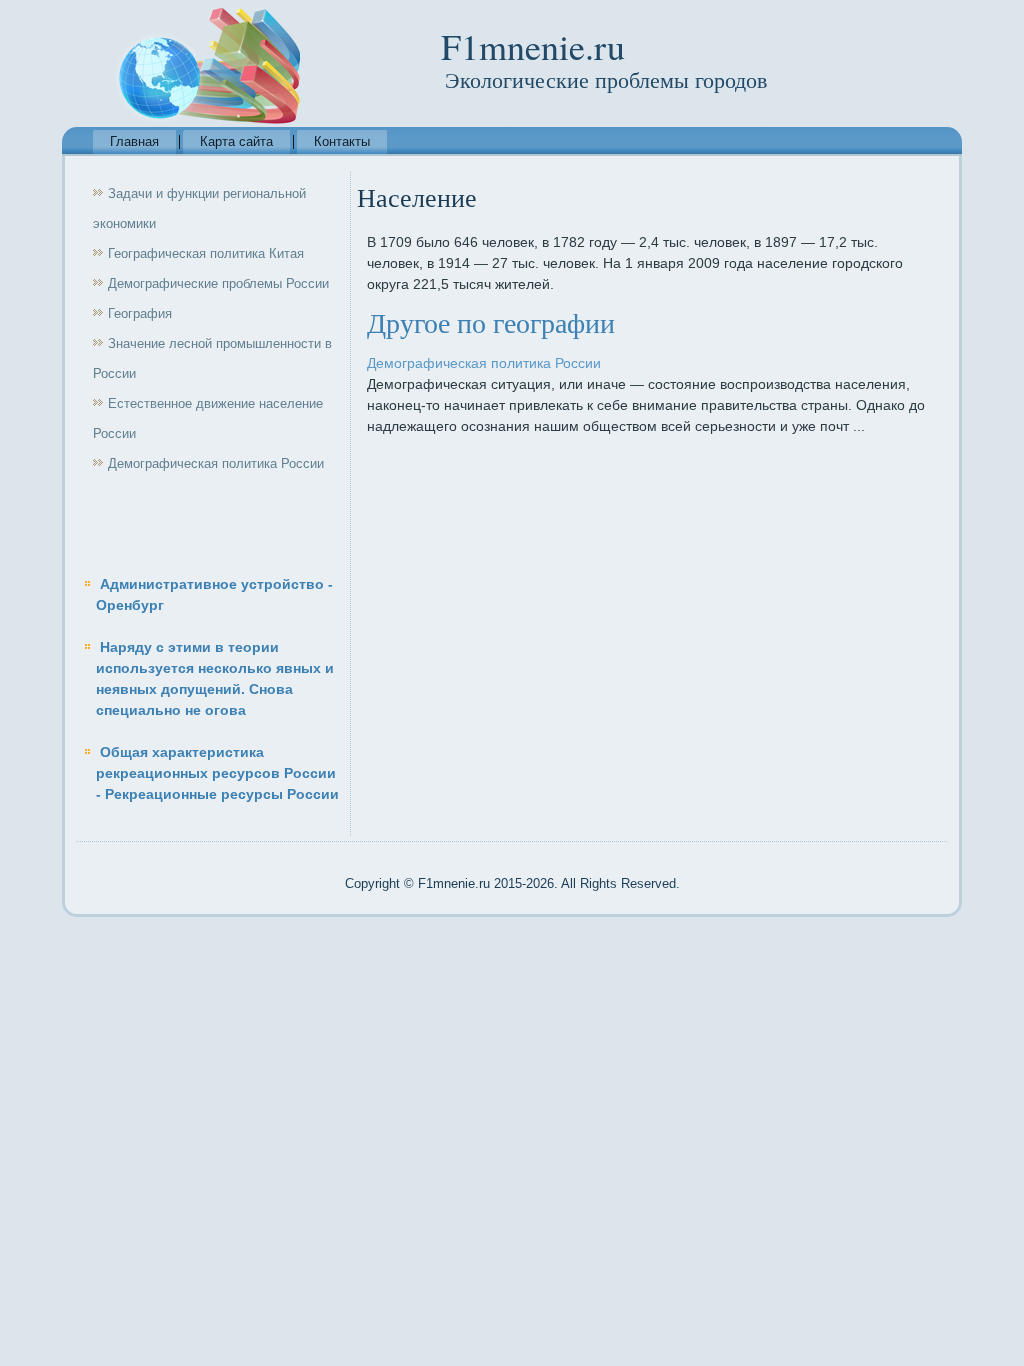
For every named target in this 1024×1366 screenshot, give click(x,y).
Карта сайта (236, 141)
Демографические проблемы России (218, 283)
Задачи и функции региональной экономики (199, 208)
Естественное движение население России (208, 418)
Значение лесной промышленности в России (212, 358)
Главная (134, 141)
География (140, 313)
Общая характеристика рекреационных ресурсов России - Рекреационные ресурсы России (217, 773)
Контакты (342, 141)
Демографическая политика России (216, 463)
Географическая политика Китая (206, 253)
